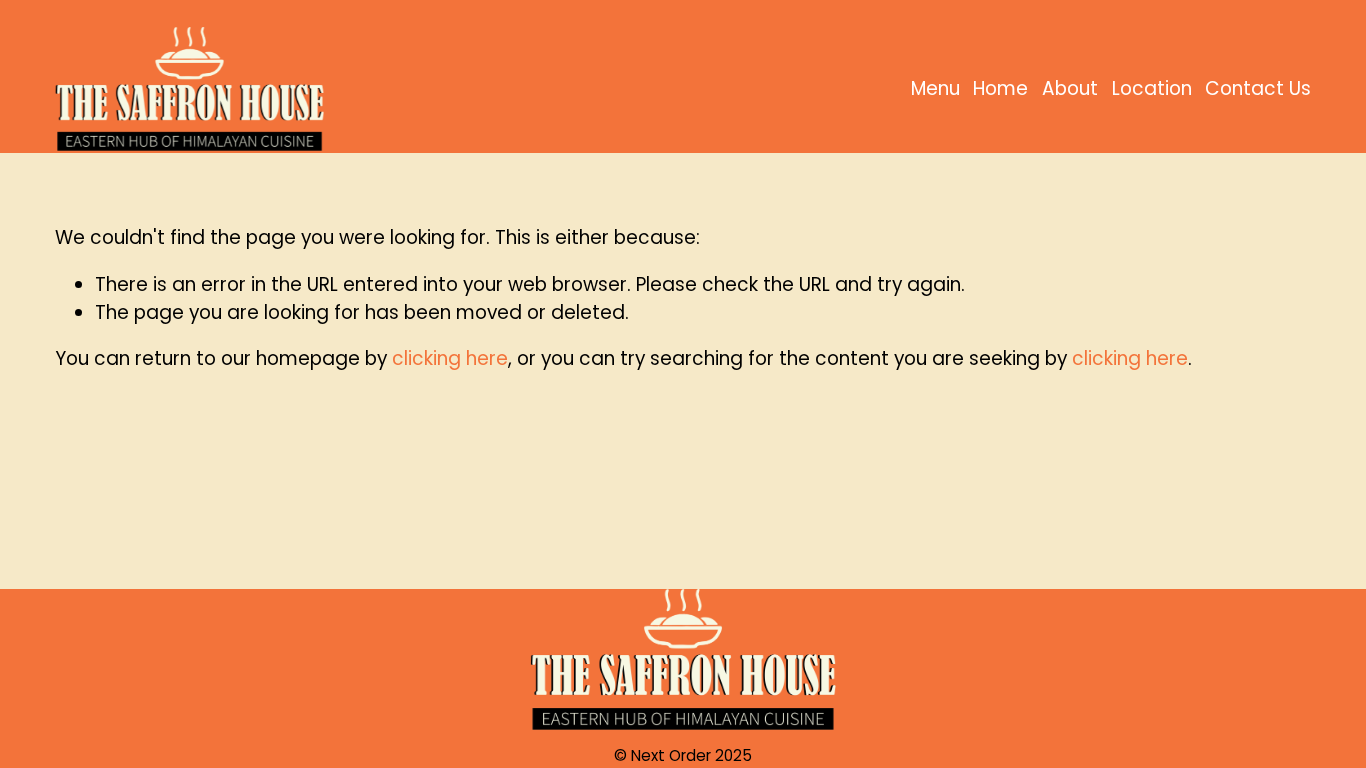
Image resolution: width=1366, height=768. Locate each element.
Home (1000, 88)
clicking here (450, 358)
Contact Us (1258, 88)
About (1070, 88)
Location (1152, 88)
